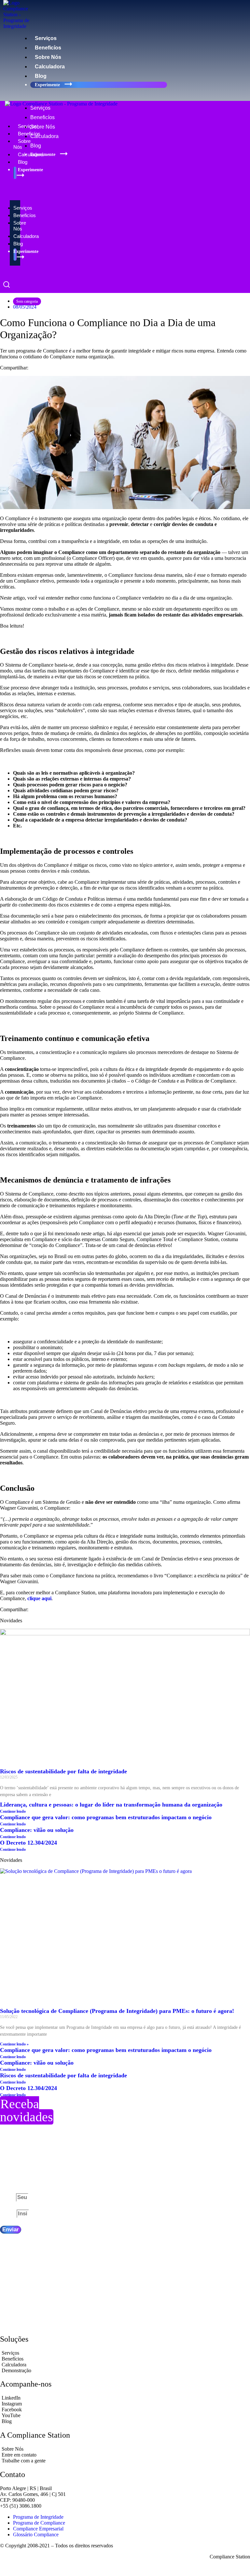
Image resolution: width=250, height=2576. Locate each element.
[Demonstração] (125, 2371)
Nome (8, 2197)
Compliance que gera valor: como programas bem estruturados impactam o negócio (106, 1817)
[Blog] (125, 2421)
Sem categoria (27, 301)
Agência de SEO (73, 2568)
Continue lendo (13, 1811)
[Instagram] (125, 2404)
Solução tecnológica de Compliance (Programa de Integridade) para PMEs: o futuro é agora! (118, 2011)
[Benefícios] (125, 2359)
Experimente (48, 85)
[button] (92, 96)
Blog (41, 76)
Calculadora (50, 67)
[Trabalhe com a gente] (125, 2461)
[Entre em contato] (125, 2455)
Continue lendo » (14, 2044)
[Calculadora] (125, 2365)
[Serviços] (125, 2353)
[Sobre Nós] (125, 2449)
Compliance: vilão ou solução (38, 1830)
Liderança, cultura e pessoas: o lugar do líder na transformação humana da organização (111, 1805)
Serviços (46, 38)
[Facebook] (125, 2410)
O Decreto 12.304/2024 (28, 1843)
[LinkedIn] (125, 2398)
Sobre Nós (48, 57)
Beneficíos (48, 48)
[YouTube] (125, 2416)
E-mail (8, 2214)
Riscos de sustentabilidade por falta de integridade (63, 1771)
